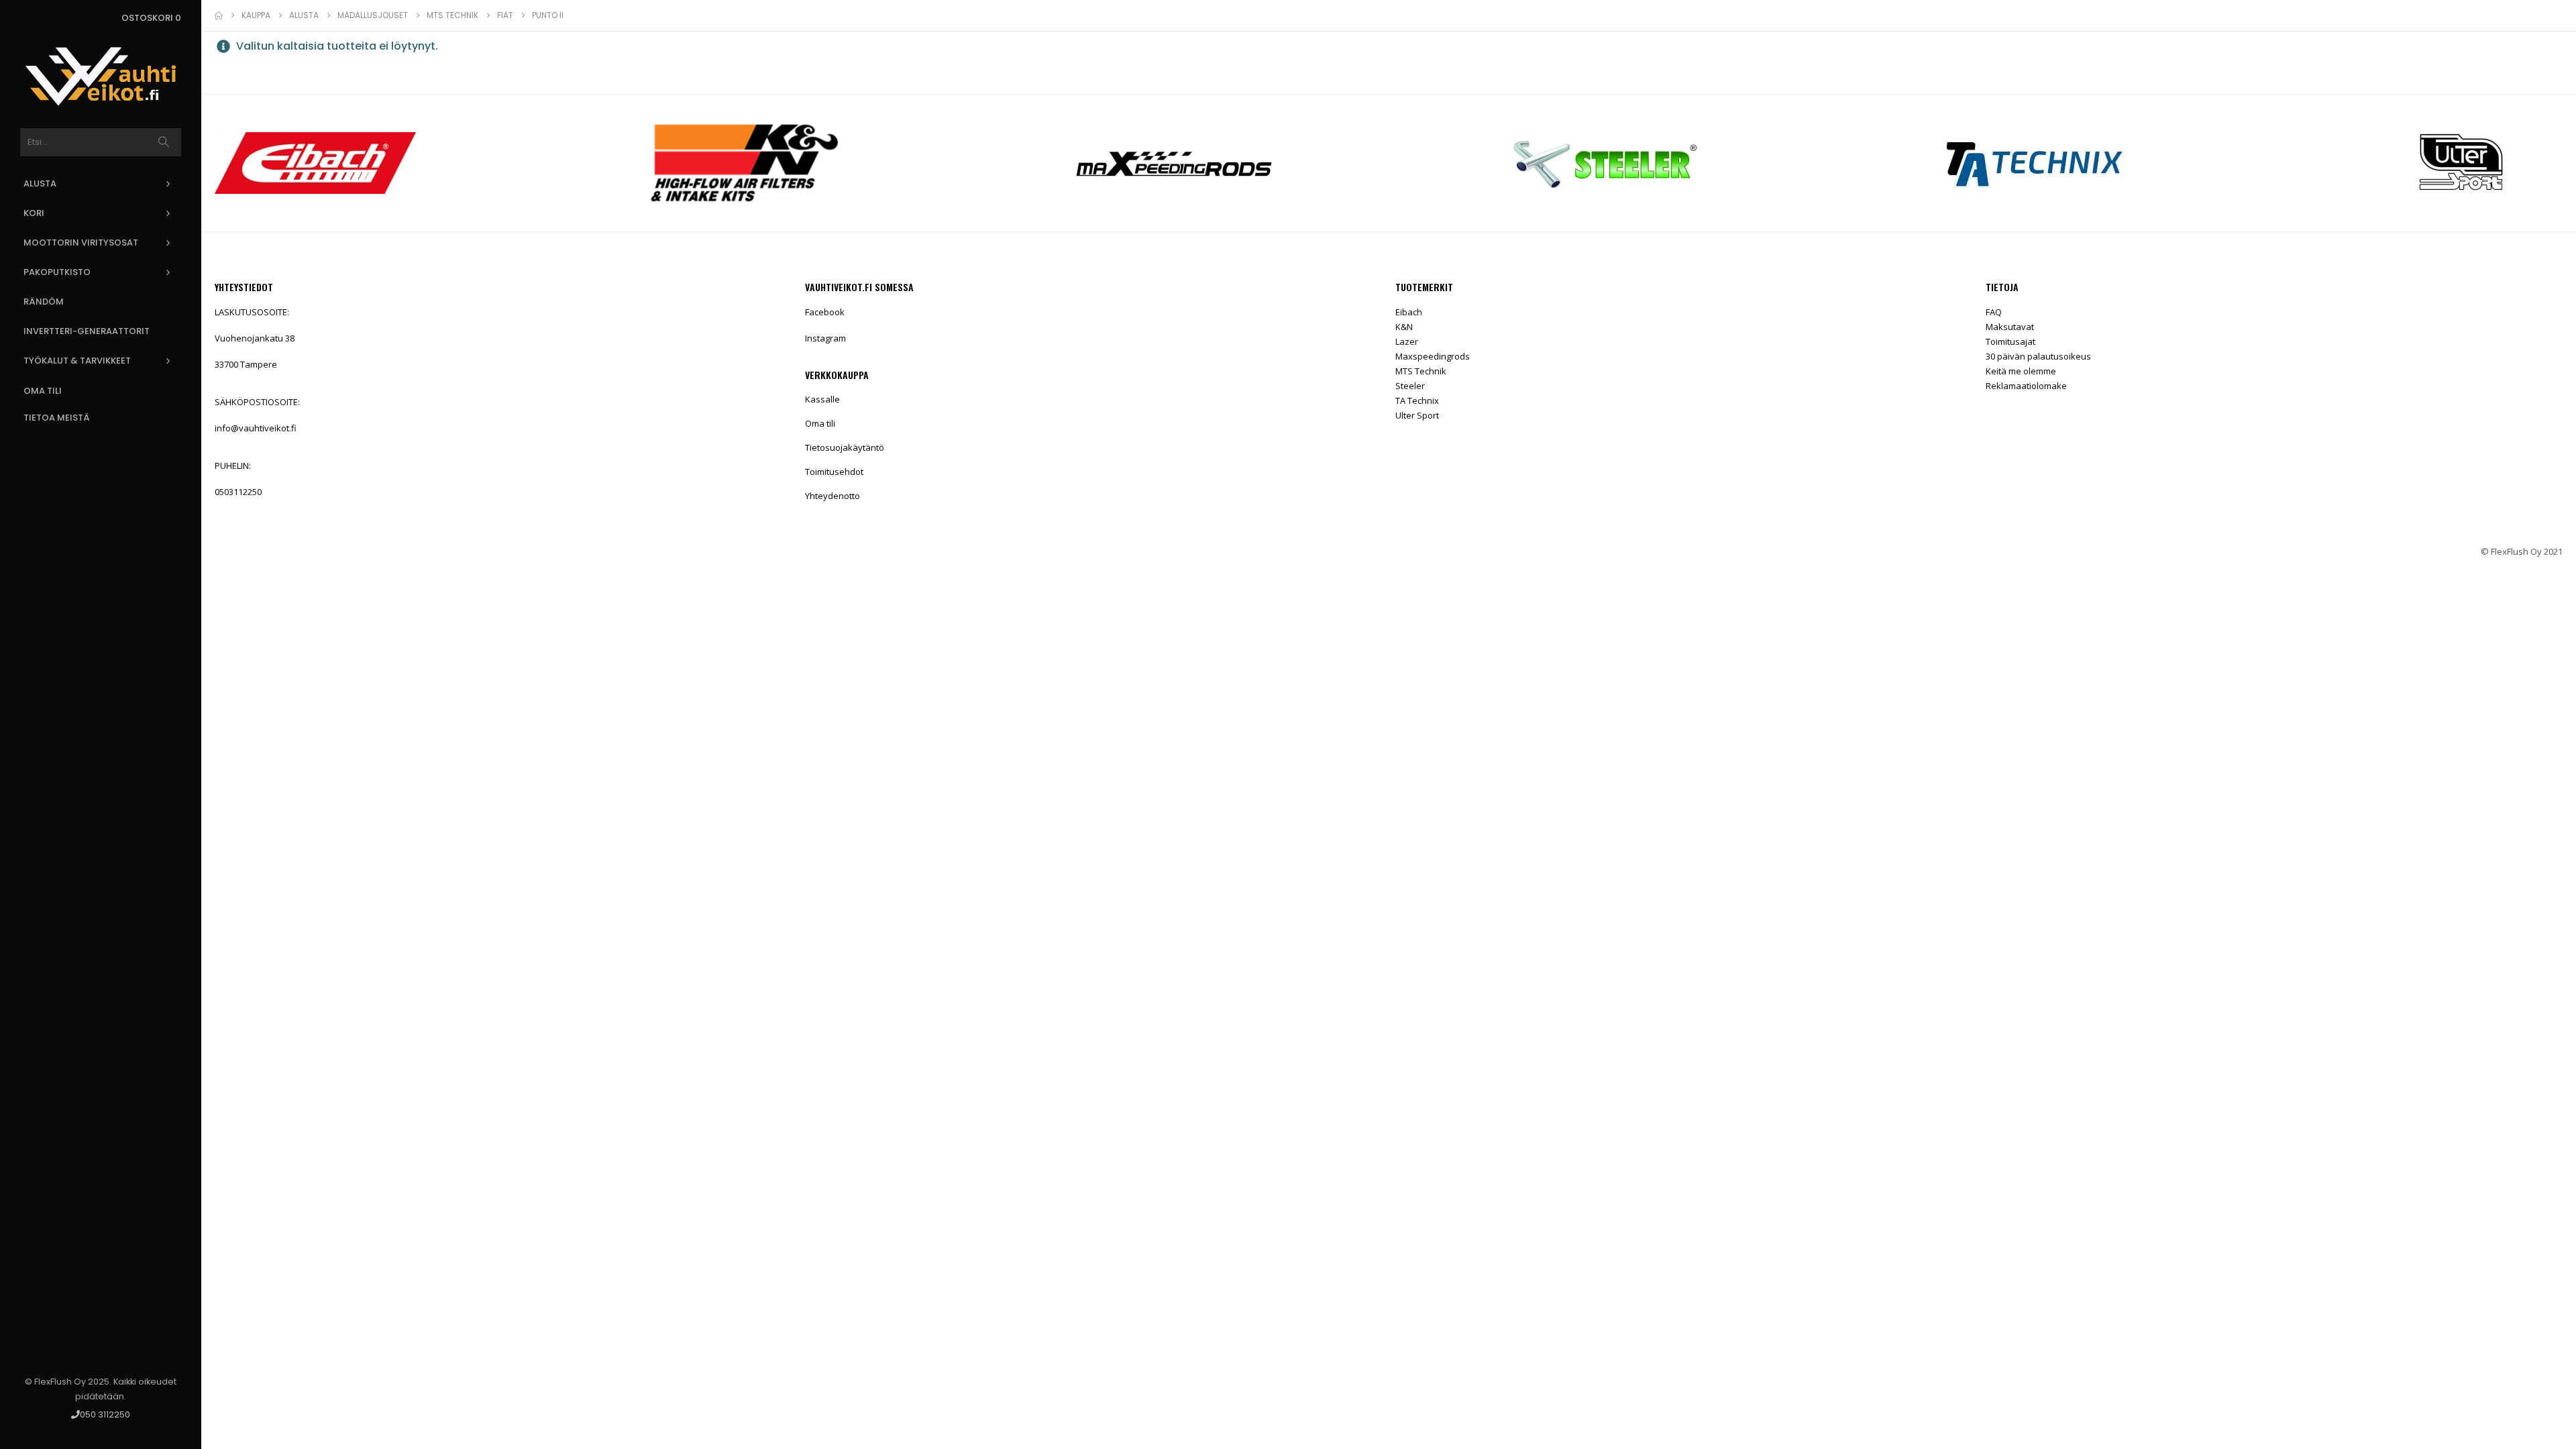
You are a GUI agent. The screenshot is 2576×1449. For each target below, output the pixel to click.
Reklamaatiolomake (2026, 386)
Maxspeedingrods (1433, 356)
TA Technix (1417, 400)
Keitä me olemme (2021, 371)
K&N (1404, 327)
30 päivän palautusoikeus (2038, 356)
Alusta (40, 183)
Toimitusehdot (834, 472)
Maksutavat (2010, 327)
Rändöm (44, 302)
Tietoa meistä (57, 418)
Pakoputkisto (57, 272)
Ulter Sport (1417, 415)
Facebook (825, 312)
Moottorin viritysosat (81, 243)
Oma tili (43, 391)
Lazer (1407, 341)
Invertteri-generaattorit (87, 331)
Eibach (1409, 312)
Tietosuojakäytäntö (845, 447)
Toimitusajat (2010, 341)
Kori (34, 213)
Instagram (825, 338)
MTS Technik (1421, 371)
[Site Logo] (101, 76)
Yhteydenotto (833, 496)
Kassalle (822, 399)
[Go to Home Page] (219, 15)
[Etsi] (164, 142)
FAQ (1994, 312)
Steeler (1410, 386)
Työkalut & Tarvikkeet (77, 361)
